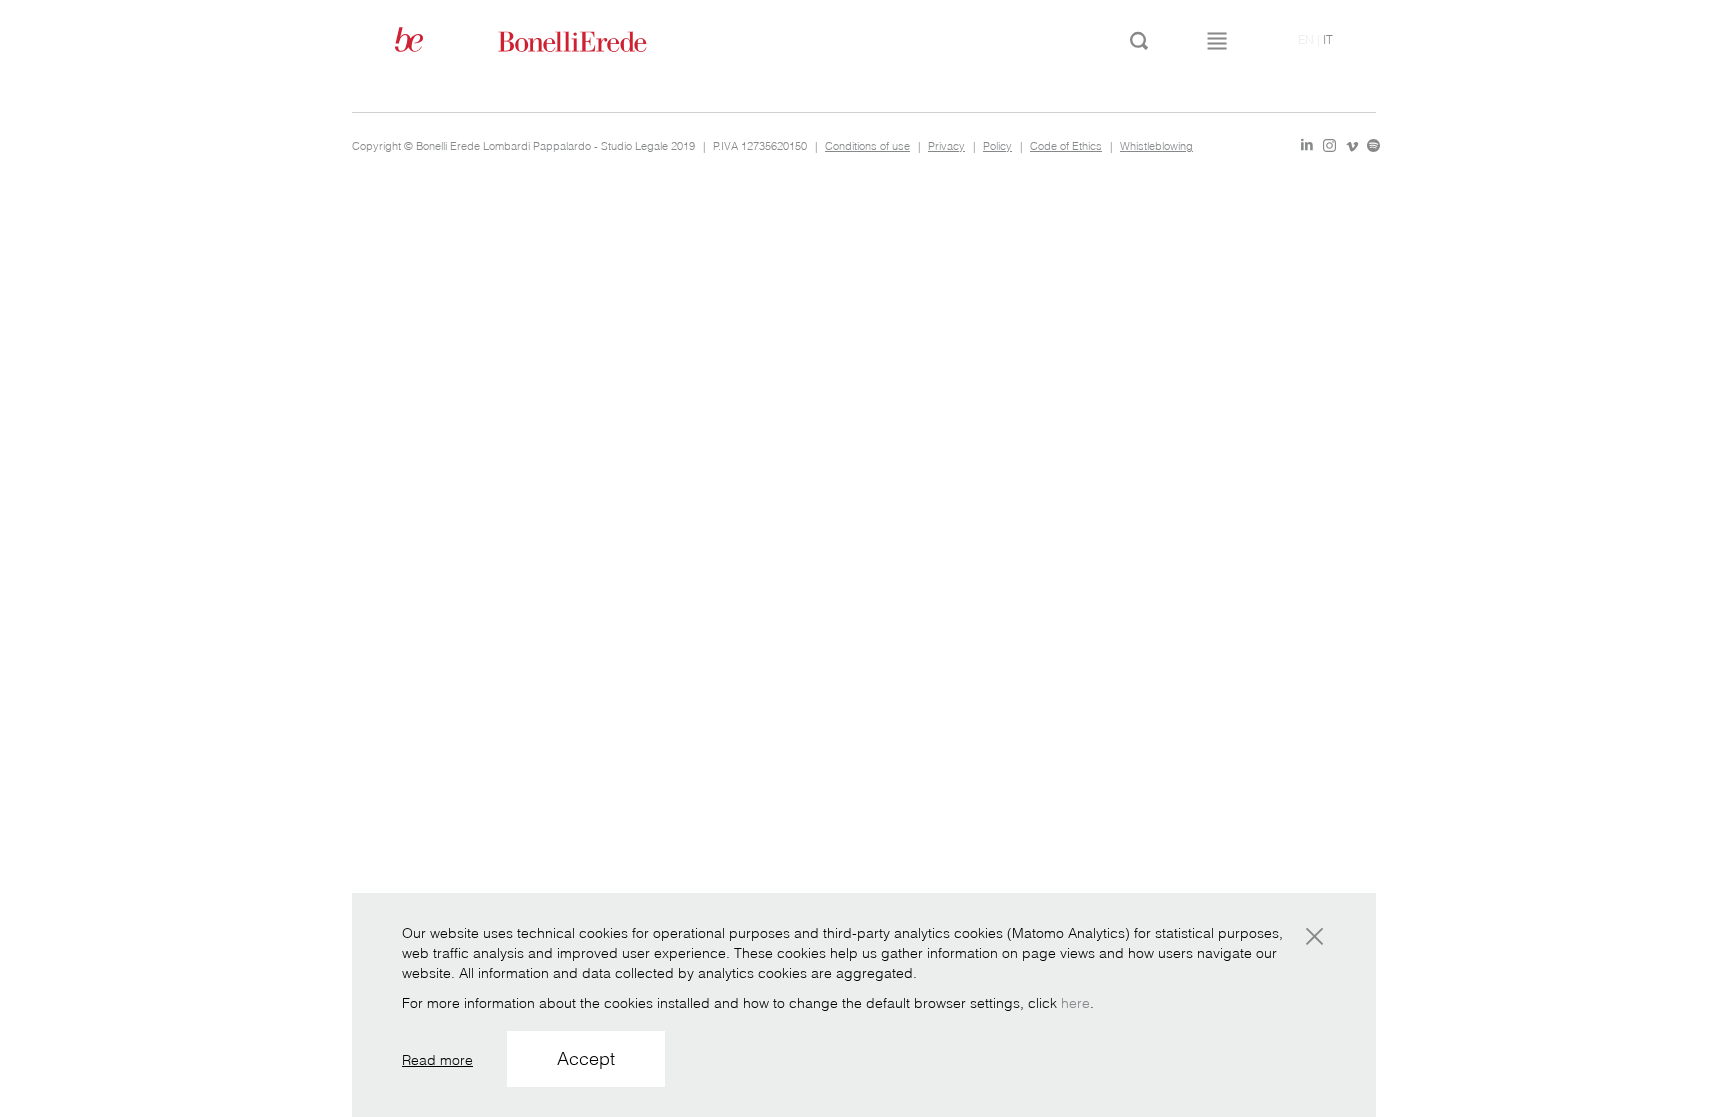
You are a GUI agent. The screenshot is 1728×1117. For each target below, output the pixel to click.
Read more (437, 1060)
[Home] (595, 40)
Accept (586, 1058)
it (1328, 39)
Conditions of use (867, 146)
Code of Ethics (1066, 146)
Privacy (946, 146)
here (1075, 1003)
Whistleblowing (1156, 146)
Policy (997, 146)
